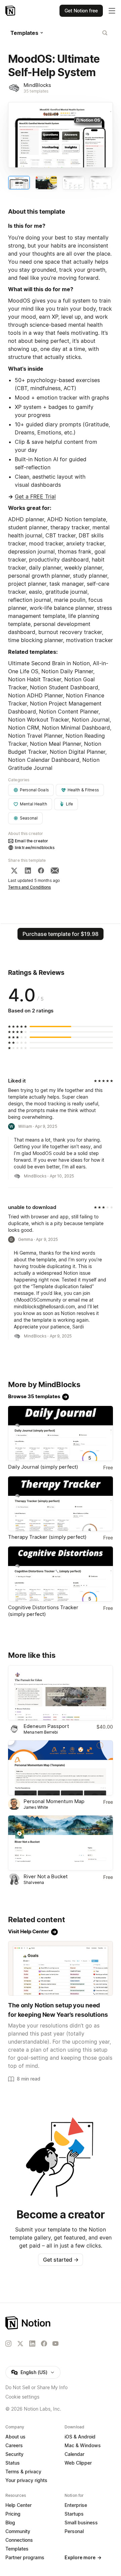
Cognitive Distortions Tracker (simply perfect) (43, 1611)
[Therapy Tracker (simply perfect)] (61, 1504)
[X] (14, 871)
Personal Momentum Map (54, 1801)
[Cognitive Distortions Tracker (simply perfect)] (61, 1574)
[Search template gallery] (105, 33)
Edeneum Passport (46, 1726)
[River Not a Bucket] (61, 1843)
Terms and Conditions (30, 887)
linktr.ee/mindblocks (35, 848)
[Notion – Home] (11, 11)
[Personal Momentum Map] (61, 1768)
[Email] (55, 871)
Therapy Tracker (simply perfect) (47, 1537)
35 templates (36, 91)
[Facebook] (41, 871)
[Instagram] (8, 2344)
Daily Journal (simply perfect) (43, 1467)
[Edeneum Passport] (61, 1693)
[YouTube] (55, 2344)
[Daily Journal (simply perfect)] (61, 1433)
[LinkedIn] (28, 871)
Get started (61, 2260)
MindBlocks (37, 85)
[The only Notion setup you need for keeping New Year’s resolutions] (61, 1968)
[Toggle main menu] (112, 11)
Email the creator (31, 841)
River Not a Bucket (46, 1876)
